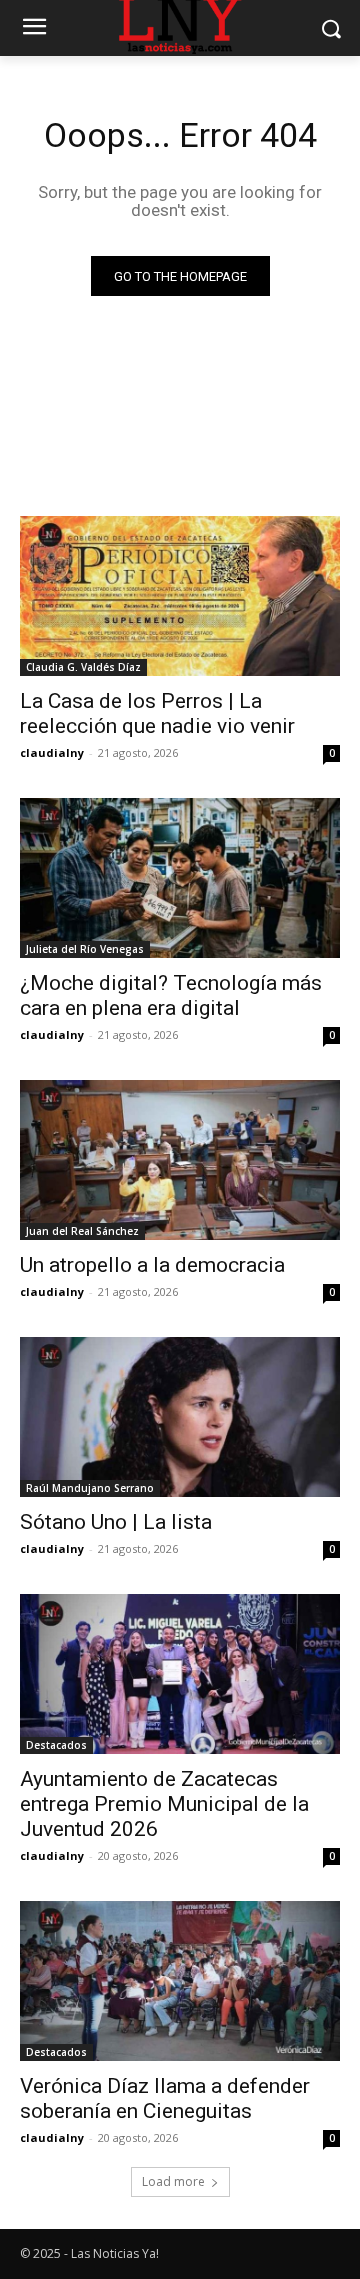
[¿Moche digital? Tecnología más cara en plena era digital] (180, 878)
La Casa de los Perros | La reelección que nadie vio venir (157, 713)
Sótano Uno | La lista (116, 1522)
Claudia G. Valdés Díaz (83, 667)
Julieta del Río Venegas (85, 949)
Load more (173, 2181)
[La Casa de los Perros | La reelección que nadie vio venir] (180, 596)
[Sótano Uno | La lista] (180, 1417)
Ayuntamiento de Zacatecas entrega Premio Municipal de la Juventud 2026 (164, 1804)
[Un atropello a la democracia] (180, 1160)
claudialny (52, 752)
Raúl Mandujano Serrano (90, 1488)
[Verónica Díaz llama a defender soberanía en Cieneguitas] (180, 1981)
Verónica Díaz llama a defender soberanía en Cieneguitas (165, 2098)
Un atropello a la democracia (152, 1265)
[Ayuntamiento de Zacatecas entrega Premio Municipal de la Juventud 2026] (180, 1674)
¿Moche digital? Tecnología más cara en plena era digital (171, 995)
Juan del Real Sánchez (82, 1231)
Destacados (56, 1745)
